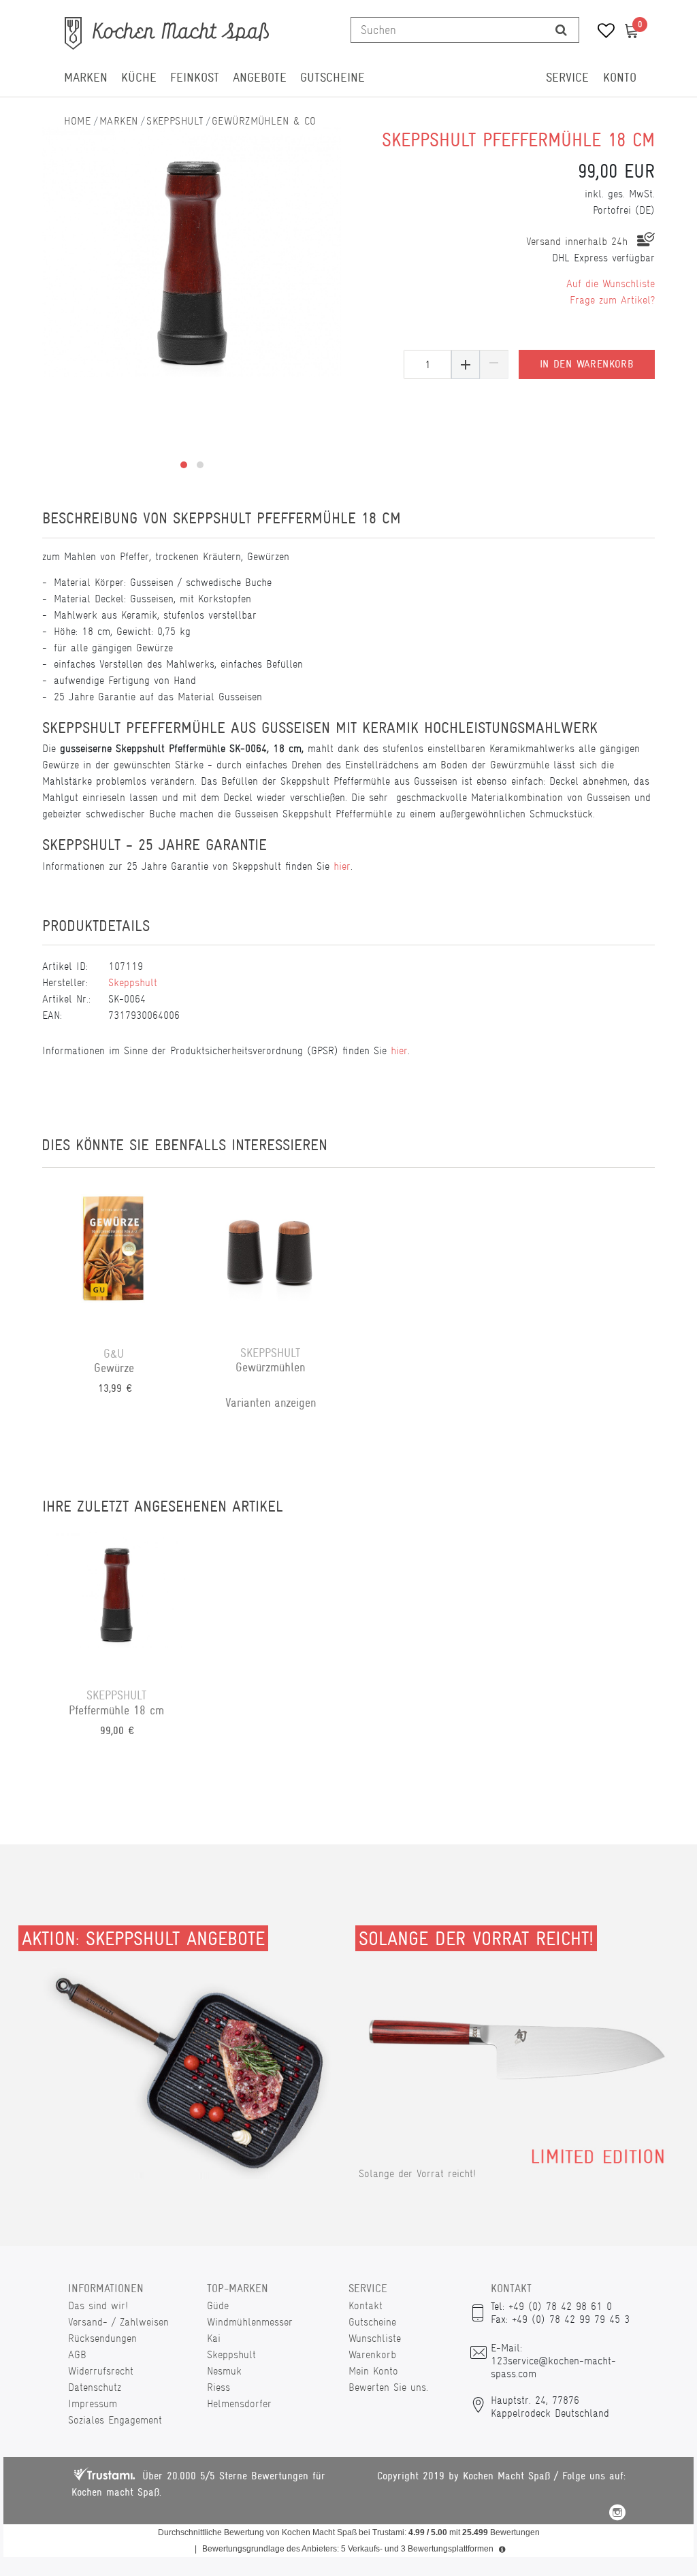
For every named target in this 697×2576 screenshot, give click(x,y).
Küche (139, 78)
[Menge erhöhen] (466, 364)
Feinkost (195, 78)
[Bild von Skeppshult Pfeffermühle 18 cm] (192, 252)
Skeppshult (175, 121)
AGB (77, 2354)
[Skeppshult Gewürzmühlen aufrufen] (270, 1257)
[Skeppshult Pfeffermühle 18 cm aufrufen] (116, 1599)
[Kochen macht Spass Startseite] (78, 121)
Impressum (93, 2403)
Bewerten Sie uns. (388, 2387)
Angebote (260, 78)
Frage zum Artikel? (612, 300)
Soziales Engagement (115, 2420)
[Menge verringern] (494, 364)
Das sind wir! (98, 2305)
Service (567, 78)
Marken (86, 78)
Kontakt (366, 2305)
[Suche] (561, 30)
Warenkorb (372, 2354)
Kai (214, 2338)
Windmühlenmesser (250, 2322)
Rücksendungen (102, 2338)
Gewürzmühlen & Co (264, 121)
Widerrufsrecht (101, 2371)
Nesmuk (224, 2371)
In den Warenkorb (587, 364)
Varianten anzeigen (271, 1403)
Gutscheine (333, 78)
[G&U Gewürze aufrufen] (114, 1257)
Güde (218, 2305)
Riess (218, 2387)
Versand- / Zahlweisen (118, 2322)
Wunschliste (375, 2338)
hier (342, 866)
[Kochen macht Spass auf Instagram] (617, 2514)
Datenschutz (95, 2387)
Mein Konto (373, 2371)
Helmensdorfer (239, 2403)
